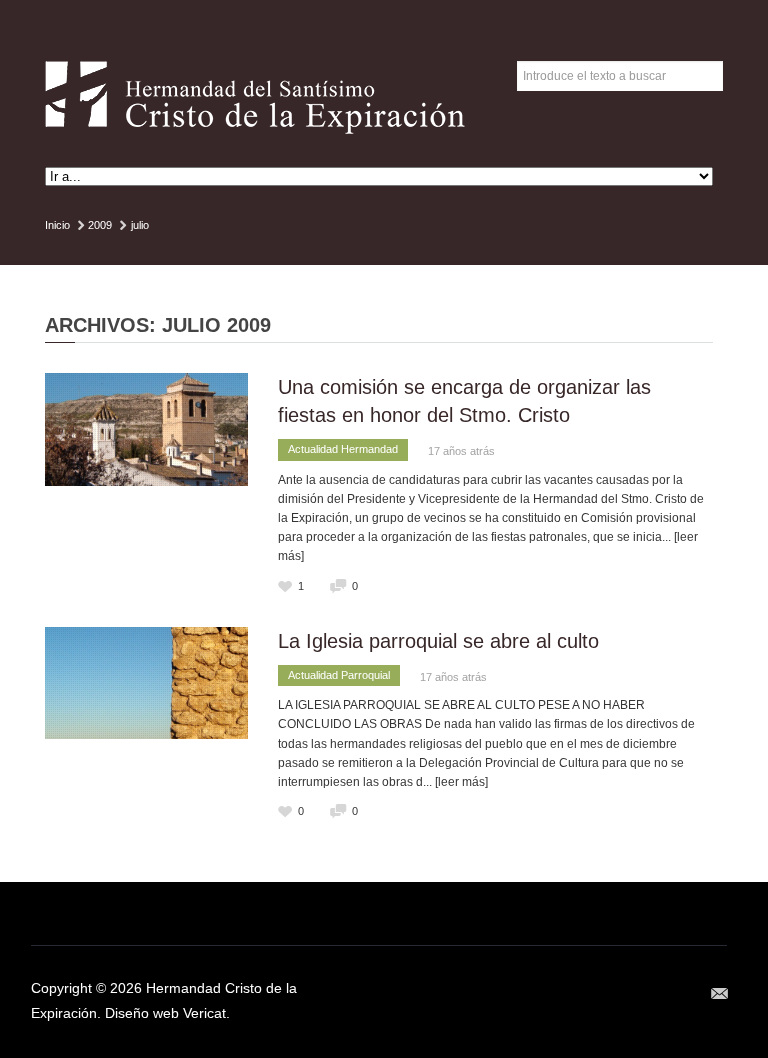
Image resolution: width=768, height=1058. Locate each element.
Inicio (57, 225)
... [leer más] (455, 782)
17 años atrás (461, 451)
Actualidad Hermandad (343, 449)
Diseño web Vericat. (167, 1013)
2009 (100, 225)
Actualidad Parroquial (339, 675)
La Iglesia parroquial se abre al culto (438, 641)
